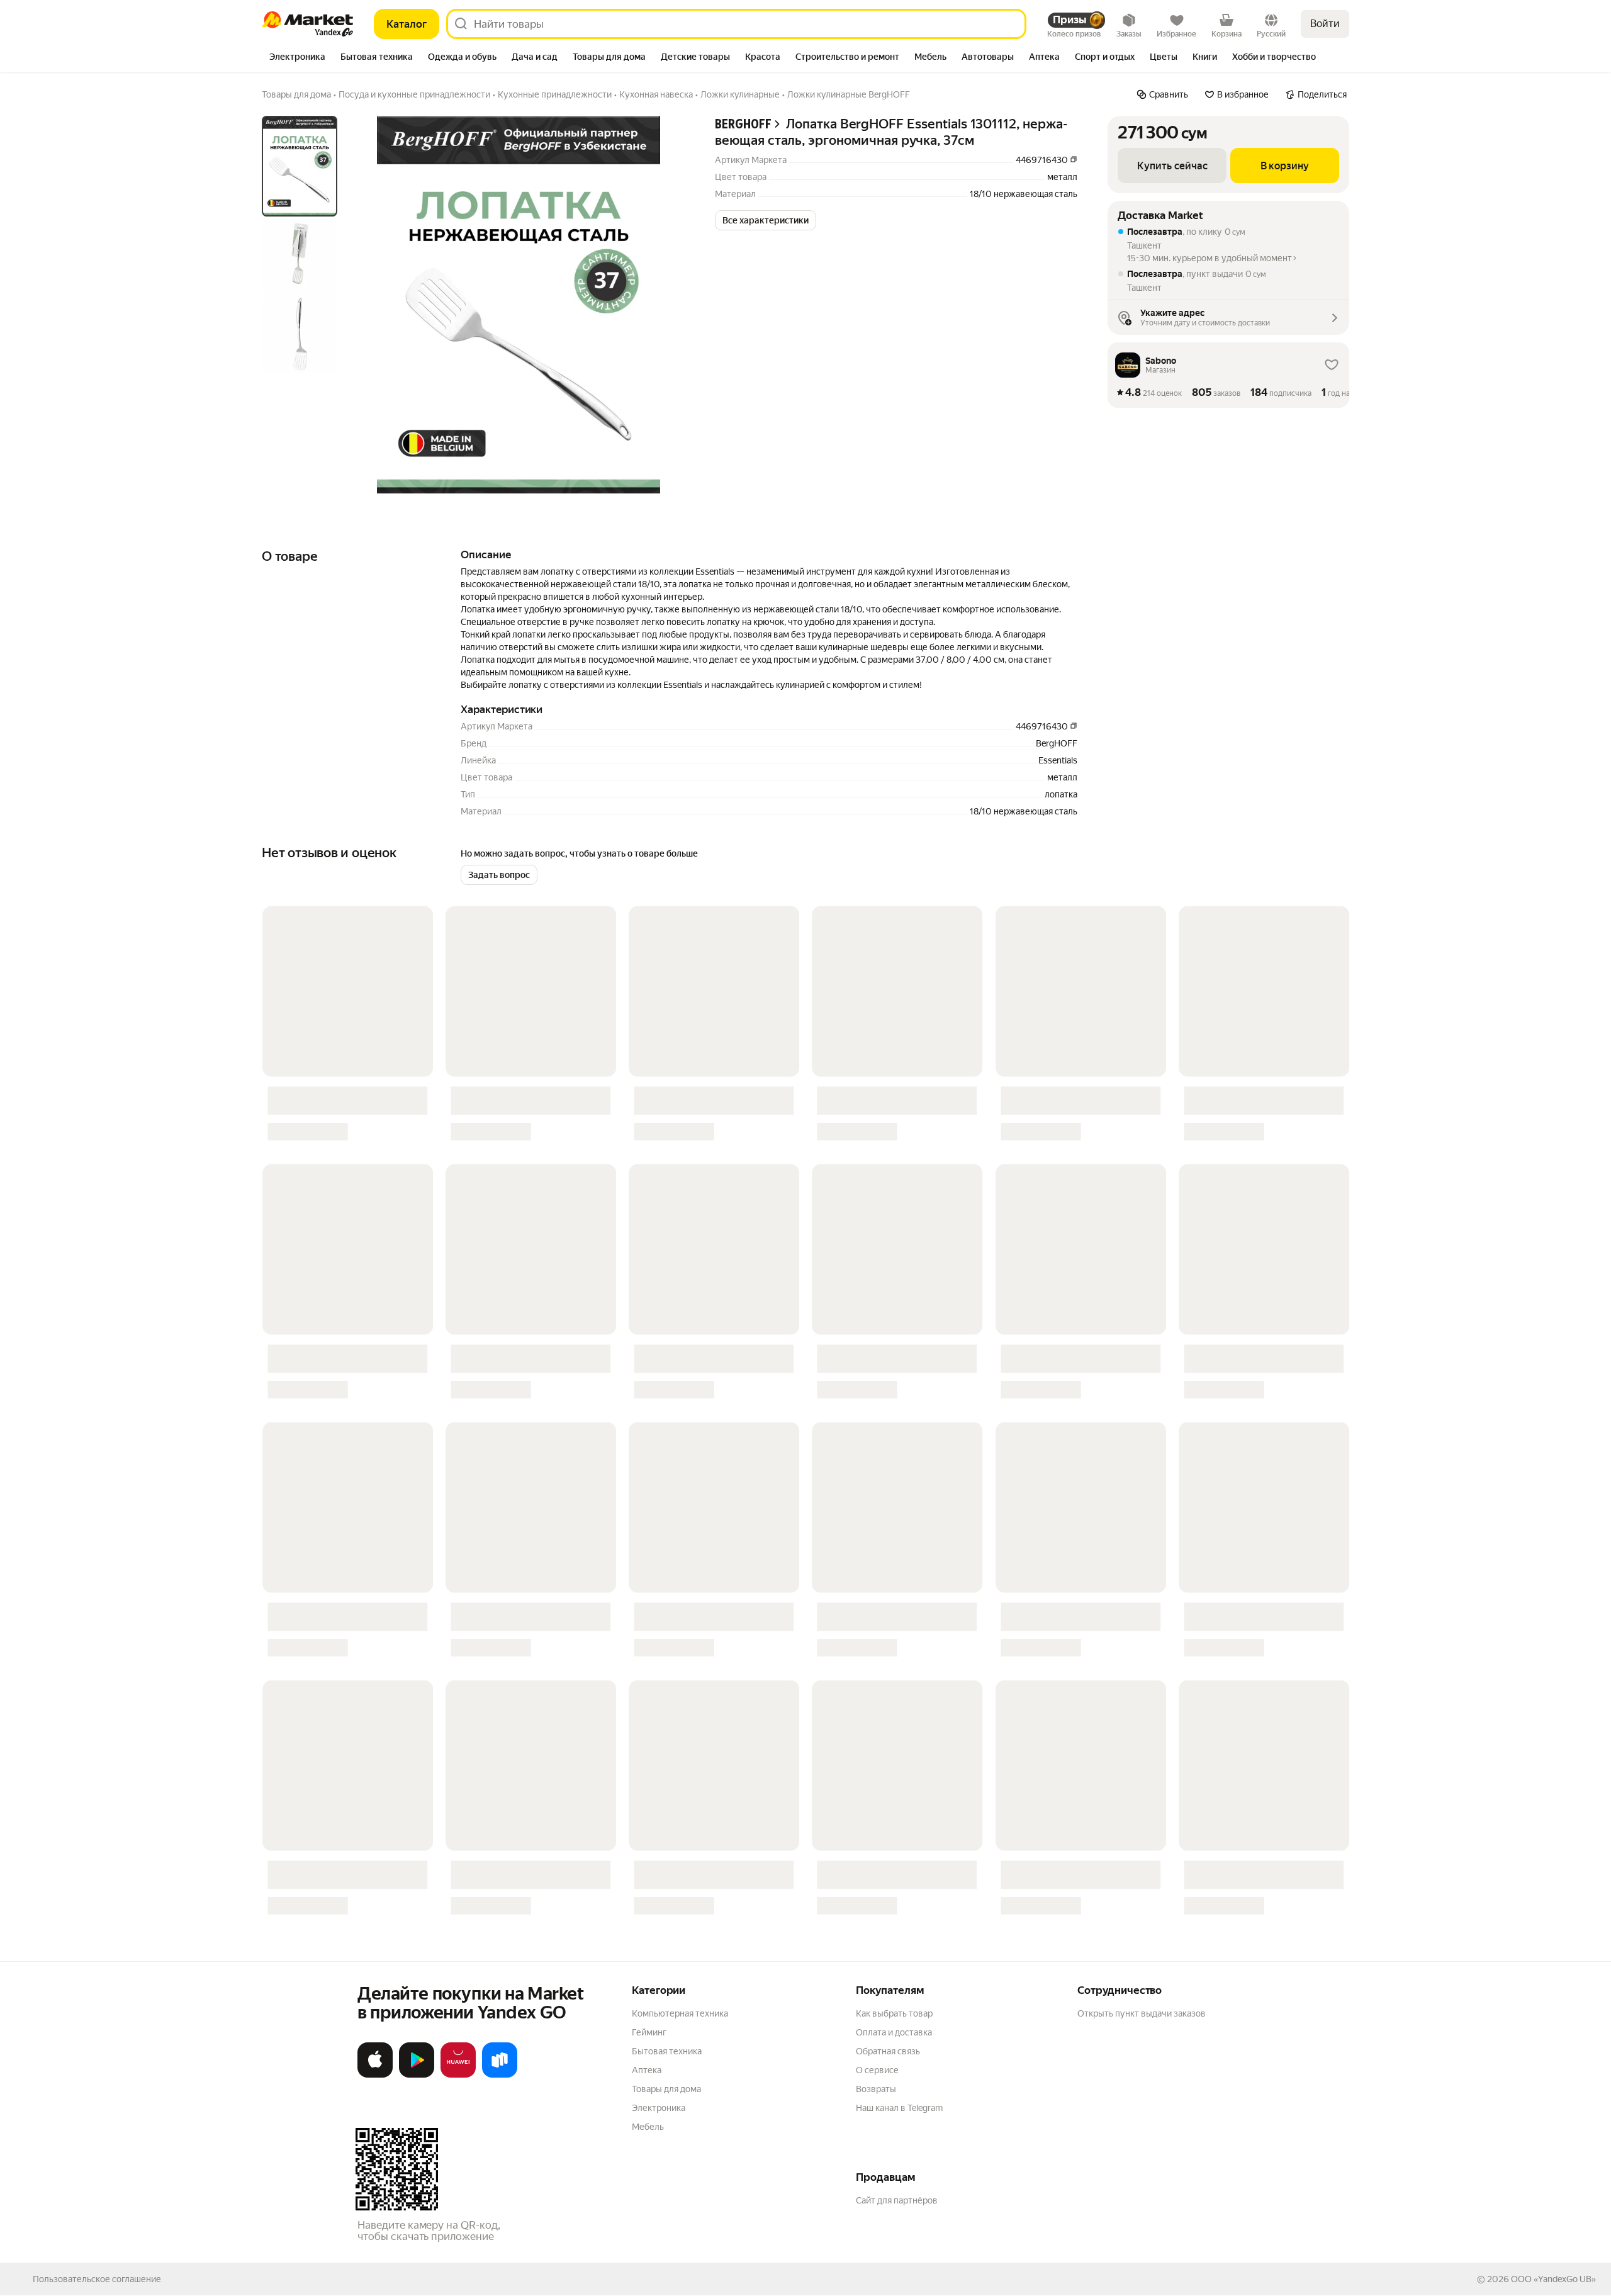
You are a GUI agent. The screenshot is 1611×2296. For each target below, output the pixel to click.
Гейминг (649, 2032)
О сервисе (877, 2070)
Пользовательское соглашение (97, 2279)
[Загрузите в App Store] (375, 2075)
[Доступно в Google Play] (417, 2075)
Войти (1325, 24)
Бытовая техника (667, 2051)
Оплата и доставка (894, 2032)
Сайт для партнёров (897, 2200)
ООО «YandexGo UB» (1553, 2279)
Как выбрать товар (894, 2013)
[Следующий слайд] (665, 305)
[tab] (297, 58)
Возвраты (876, 2089)
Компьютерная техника (680, 2013)
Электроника (659, 2108)
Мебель (648, 2127)
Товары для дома (666, 2089)
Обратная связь (888, 2051)
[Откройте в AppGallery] (458, 2075)
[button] (766, 220)
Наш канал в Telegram (899, 2108)
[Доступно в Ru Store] (500, 2075)
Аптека (647, 2070)
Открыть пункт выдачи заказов (1142, 2013)
